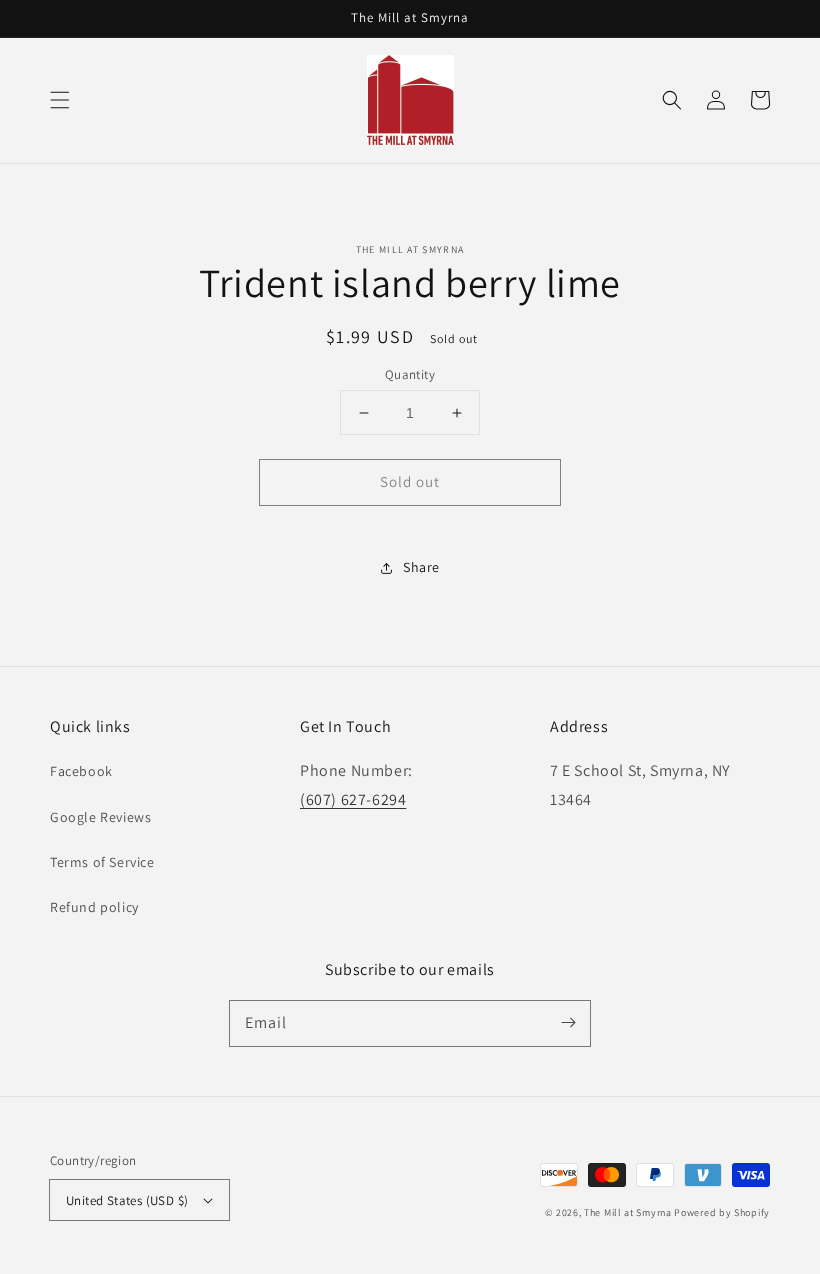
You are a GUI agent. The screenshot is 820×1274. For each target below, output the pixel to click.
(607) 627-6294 (353, 799)
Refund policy (94, 907)
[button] (60, 100)
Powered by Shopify (722, 1212)
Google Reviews (100, 817)
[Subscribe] (568, 1023)
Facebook (81, 771)
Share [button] (421, 567)
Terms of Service (102, 862)
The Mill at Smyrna (628, 1212)
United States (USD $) (127, 1200)
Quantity (410, 374)
